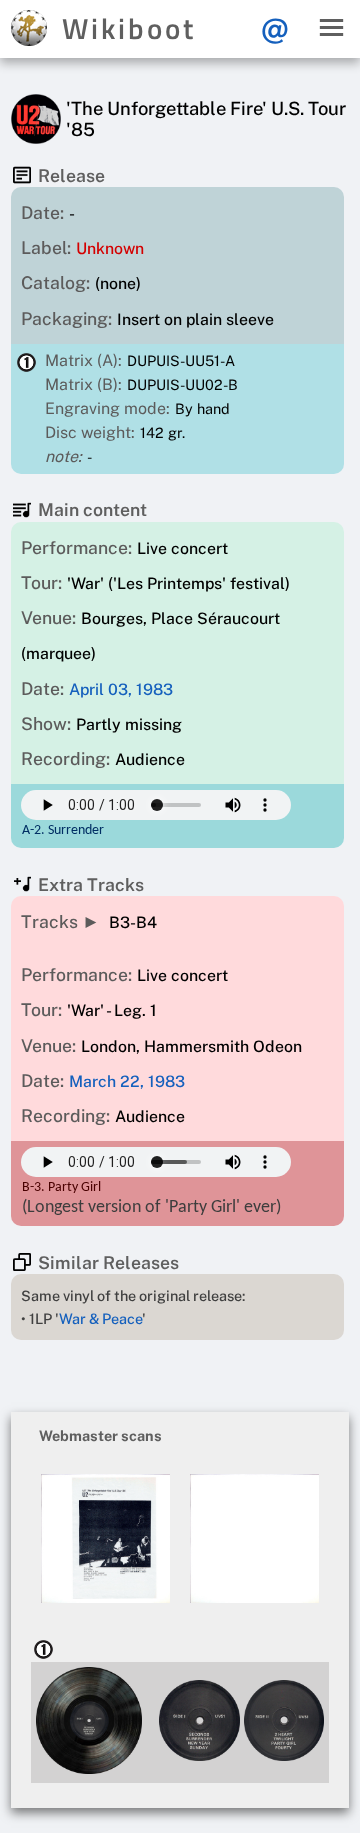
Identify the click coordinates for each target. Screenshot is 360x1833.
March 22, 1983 (127, 1081)
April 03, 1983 (121, 689)
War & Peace (100, 1318)
